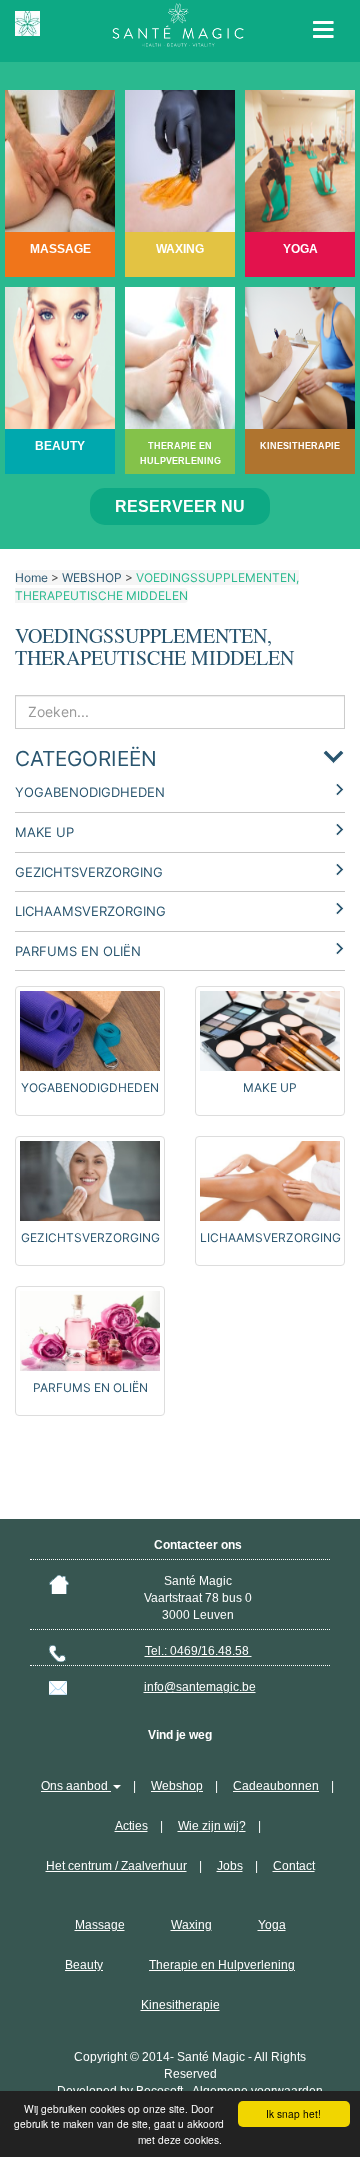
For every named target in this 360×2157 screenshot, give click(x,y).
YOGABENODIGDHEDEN (90, 792)
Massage (100, 1925)
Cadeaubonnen (276, 1786)
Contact (294, 1866)
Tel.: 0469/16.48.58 (198, 1651)
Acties (131, 1826)
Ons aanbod (76, 1786)
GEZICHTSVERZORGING (89, 872)
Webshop (177, 1786)
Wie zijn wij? (212, 1826)
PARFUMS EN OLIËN (78, 951)
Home (31, 577)
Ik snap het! (293, 2113)
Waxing (191, 1925)
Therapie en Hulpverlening (222, 1965)
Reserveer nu (180, 506)
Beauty (84, 1965)
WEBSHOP (92, 577)
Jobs (230, 1866)
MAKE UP (44, 832)
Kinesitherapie (180, 2005)
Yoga (272, 1925)
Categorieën (86, 758)
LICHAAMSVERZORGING (90, 911)
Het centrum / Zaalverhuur (116, 1866)
